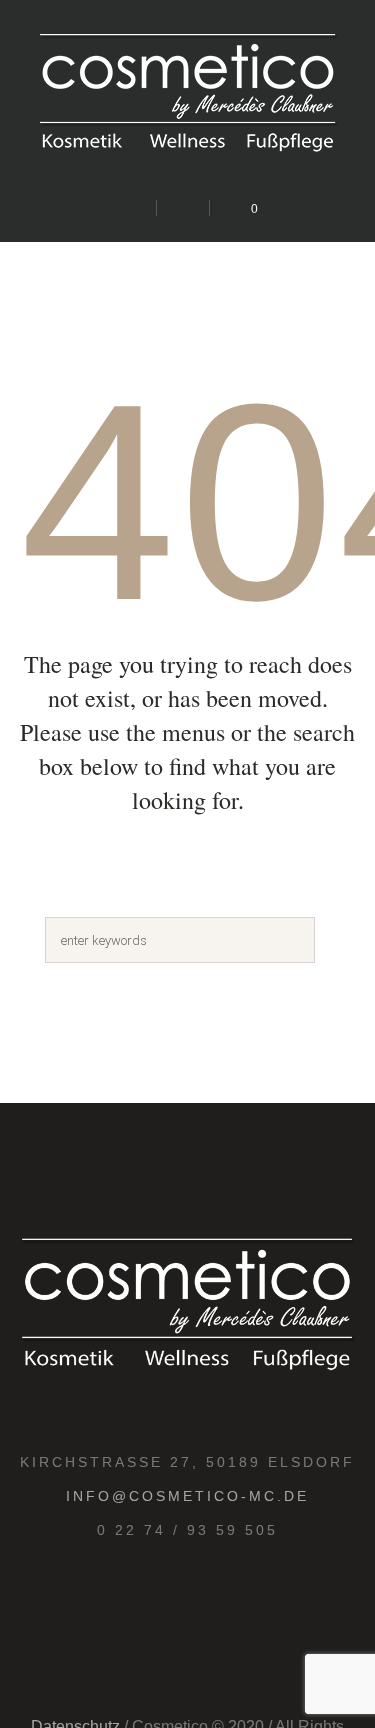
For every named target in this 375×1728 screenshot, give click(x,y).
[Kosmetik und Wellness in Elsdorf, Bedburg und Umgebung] (188, 97)
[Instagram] (164, 1601)
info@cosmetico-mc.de (187, 1496)
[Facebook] (208, 1601)
